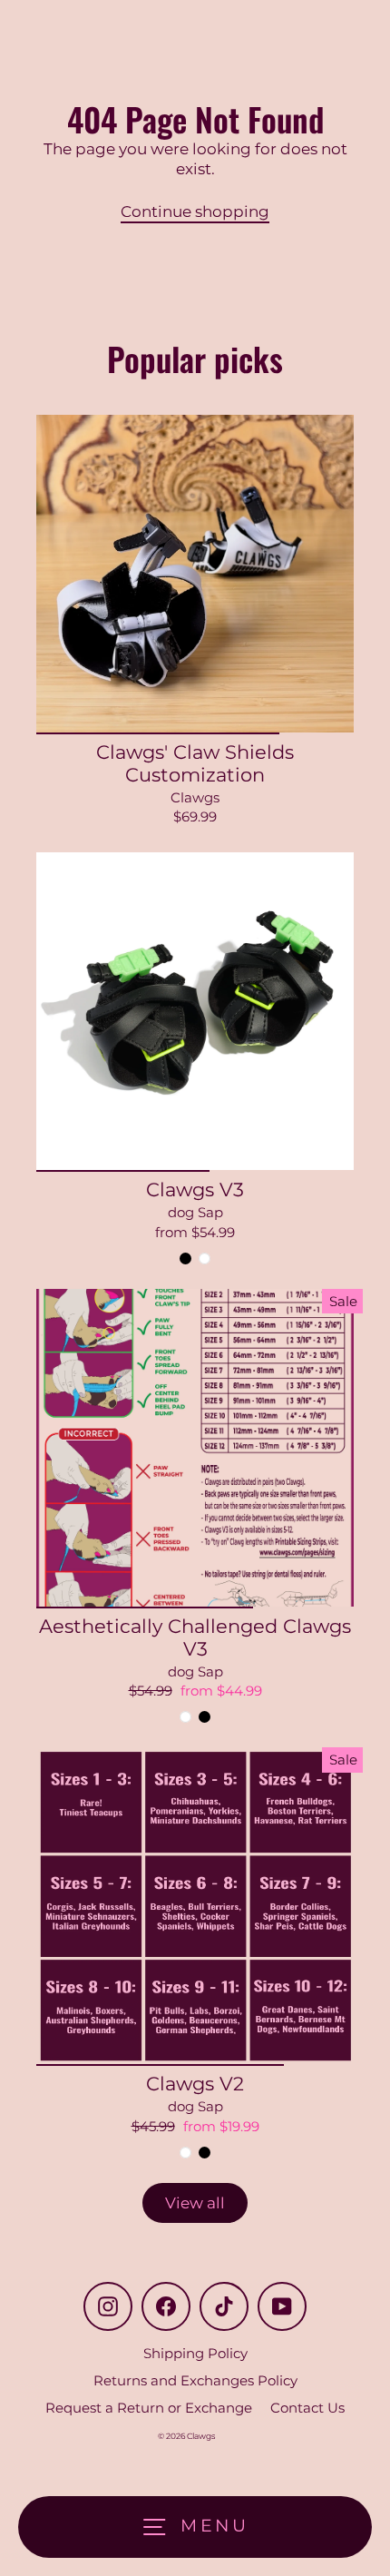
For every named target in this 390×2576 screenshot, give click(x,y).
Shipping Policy (195, 2353)
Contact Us (307, 2408)
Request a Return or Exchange (149, 2408)
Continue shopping (195, 211)
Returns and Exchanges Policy (195, 2380)
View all (195, 2203)
